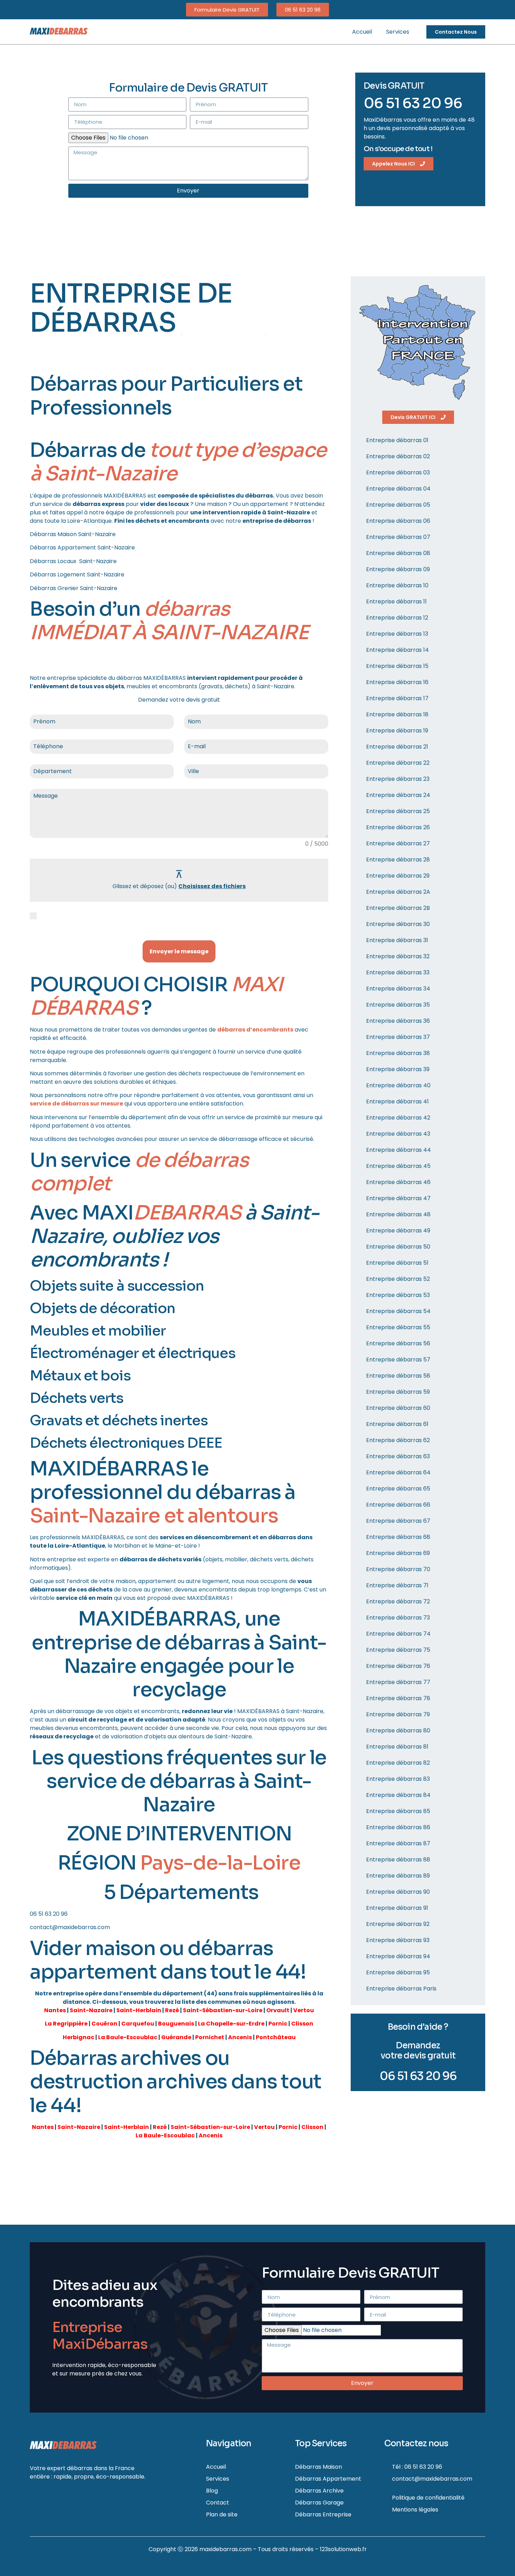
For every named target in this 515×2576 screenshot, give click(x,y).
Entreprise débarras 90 (398, 1892)
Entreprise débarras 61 (397, 1424)
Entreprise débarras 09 (398, 569)
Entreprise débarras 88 (398, 1860)
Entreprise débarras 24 (398, 795)
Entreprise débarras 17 (397, 698)
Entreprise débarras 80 (398, 1730)
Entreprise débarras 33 (398, 972)
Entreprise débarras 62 (398, 1440)
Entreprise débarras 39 (398, 1069)
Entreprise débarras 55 (398, 1327)
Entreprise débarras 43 (398, 1134)
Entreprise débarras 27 (398, 843)
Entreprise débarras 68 (398, 1537)
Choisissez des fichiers (212, 886)
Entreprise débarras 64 (398, 1472)
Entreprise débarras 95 (398, 1972)
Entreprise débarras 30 (398, 924)
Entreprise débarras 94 (398, 1956)
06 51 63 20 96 (413, 103)
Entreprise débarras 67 (398, 1521)
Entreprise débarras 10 (397, 585)
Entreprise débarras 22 (398, 763)
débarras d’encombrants (255, 1030)
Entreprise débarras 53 (398, 1295)
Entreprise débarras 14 (397, 650)
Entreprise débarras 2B (398, 908)
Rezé (172, 2010)
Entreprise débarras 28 (398, 860)
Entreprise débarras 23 (398, 779)
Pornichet (210, 2037)
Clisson (302, 2024)
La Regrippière (66, 2024)
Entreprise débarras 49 (398, 1230)
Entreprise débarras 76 (398, 1666)
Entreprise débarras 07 (398, 537)
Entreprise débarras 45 (398, 1166)
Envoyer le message (179, 951)
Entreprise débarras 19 (397, 731)
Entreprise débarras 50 (398, 1247)
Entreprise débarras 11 (396, 601)
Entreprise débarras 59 (398, 1392)
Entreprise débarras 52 (398, 1279)
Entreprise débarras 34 (398, 989)
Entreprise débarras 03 (398, 472)
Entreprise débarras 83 (398, 1779)
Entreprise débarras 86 (398, 1827)
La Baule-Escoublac (128, 2037)
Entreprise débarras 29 (398, 876)
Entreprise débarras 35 (398, 1005)
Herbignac (78, 2037)
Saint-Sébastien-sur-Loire (223, 2010)
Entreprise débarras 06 (398, 521)
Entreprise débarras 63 (398, 1456)
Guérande (176, 2037)
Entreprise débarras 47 (398, 1198)
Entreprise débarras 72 (398, 1601)
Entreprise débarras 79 (398, 1714)
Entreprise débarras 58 (398, 1376)
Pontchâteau (276, 2037)
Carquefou (138, 2024)
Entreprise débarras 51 (397, 1263)
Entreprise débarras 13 (397, 634)
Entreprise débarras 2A (398, 892)
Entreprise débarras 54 (398, 1311)
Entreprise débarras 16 (397, 682)
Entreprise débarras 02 (398, 456)
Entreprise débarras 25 (398, 811)
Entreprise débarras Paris (401, 1989)
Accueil (362, 32)
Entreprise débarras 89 (398, 1876)
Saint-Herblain (139, 2010)
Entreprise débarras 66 (398, 1505)
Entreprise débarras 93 (398, 1940)
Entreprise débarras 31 (397, 940)
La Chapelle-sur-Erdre (231, 2024)
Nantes (55, 2010)
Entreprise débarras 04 (398, 489)
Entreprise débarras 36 (398, 1021)
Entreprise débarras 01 (397, 440)
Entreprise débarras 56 (398, 1343)
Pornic (278, 2024)
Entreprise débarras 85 (398, 1811)
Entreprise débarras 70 (398, 1569)
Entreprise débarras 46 (398, 1182)
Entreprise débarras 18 (397, 714)
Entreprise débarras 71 (397, 1585)
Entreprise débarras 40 (398, 1085)
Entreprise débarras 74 (398, 1634)
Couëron (104, 2024)
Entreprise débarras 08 (398, 553)
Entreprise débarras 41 (397, 1101)
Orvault (278, 2010)
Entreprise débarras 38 (398, 1053)
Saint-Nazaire (91, 2010)
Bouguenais (176, 2024)
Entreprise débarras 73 (398, 1618)
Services (398, 32)
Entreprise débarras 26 (398, 827)
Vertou (304, 2010)
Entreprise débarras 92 (398, 1924)
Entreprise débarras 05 (398, 505)
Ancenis (240, 2037)
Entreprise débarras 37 (398, 1037)
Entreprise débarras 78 (398, 1698)
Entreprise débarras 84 (398, 1795)
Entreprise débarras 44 (399, 1150)
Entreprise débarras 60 (398, 1408)
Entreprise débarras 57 (398, 1360)
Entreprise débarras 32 (398, 956)
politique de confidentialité (118, 916)
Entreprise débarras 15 (397, 666)
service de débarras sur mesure (76, 1104)
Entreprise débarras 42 (398, 1118)
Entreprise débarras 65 (398, 1489)
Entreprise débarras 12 (397, 618)
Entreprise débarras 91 (397, 1908)
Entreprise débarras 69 (398, 1553)
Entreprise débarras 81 (397, 1747)
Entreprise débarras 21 (397, 747)
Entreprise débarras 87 (398, 1843)
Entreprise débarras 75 (398, 1650)
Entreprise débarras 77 (398, 1682)
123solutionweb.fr (343, 2549)
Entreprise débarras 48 (398, 1214)
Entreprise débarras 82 (398, 1763)
